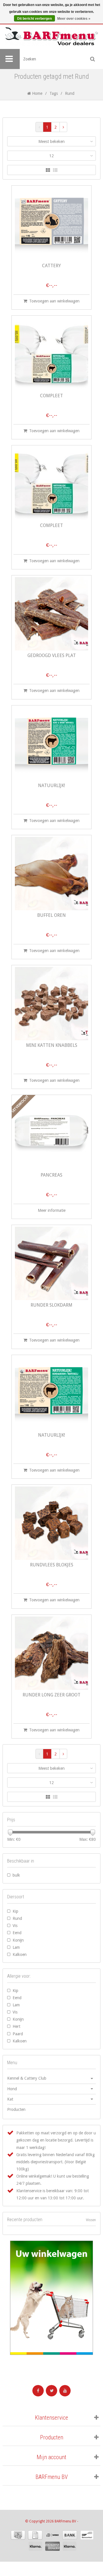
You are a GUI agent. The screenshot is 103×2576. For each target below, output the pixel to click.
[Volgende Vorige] (63, 127)
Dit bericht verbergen (34, 19)
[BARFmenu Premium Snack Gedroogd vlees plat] (51, 614)
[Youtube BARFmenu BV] (65, 2391)
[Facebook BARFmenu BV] (38, 2391)
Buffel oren (51, 916)
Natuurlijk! (51, 786)
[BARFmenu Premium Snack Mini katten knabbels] (51, 1004)
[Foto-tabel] (48, 170)
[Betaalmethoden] (18, 2535)
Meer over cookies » (74, 19)
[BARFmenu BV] (51, 37)
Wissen (91, 2220)
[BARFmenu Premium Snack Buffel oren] (51, 874)
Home (37, 93)
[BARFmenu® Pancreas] (51, 1133)
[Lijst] (55, 170)
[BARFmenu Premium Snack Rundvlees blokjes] (51, 1523)
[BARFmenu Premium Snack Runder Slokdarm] (51, 1263)
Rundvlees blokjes (52, 1565)
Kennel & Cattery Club (27, 2078)
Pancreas (51, 1175)
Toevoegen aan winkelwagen (54, 301)
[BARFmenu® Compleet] (51, 354)
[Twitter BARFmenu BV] (51, 2391)
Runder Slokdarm (51, 1305)
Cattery (51, 266)
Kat (10, 2099)
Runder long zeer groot (51, 1695)
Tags (54, 93)
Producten (16, 2109)
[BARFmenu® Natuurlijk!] (51, 744)
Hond (12, 2089)
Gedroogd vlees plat (52, 656)
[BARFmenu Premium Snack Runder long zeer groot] (51, 1653)
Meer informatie (52, 1210)
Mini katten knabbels (52, 1046)
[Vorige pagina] (39, 127)
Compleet (51, 396)
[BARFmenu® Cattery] (51, 224)
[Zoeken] (93, 59)
